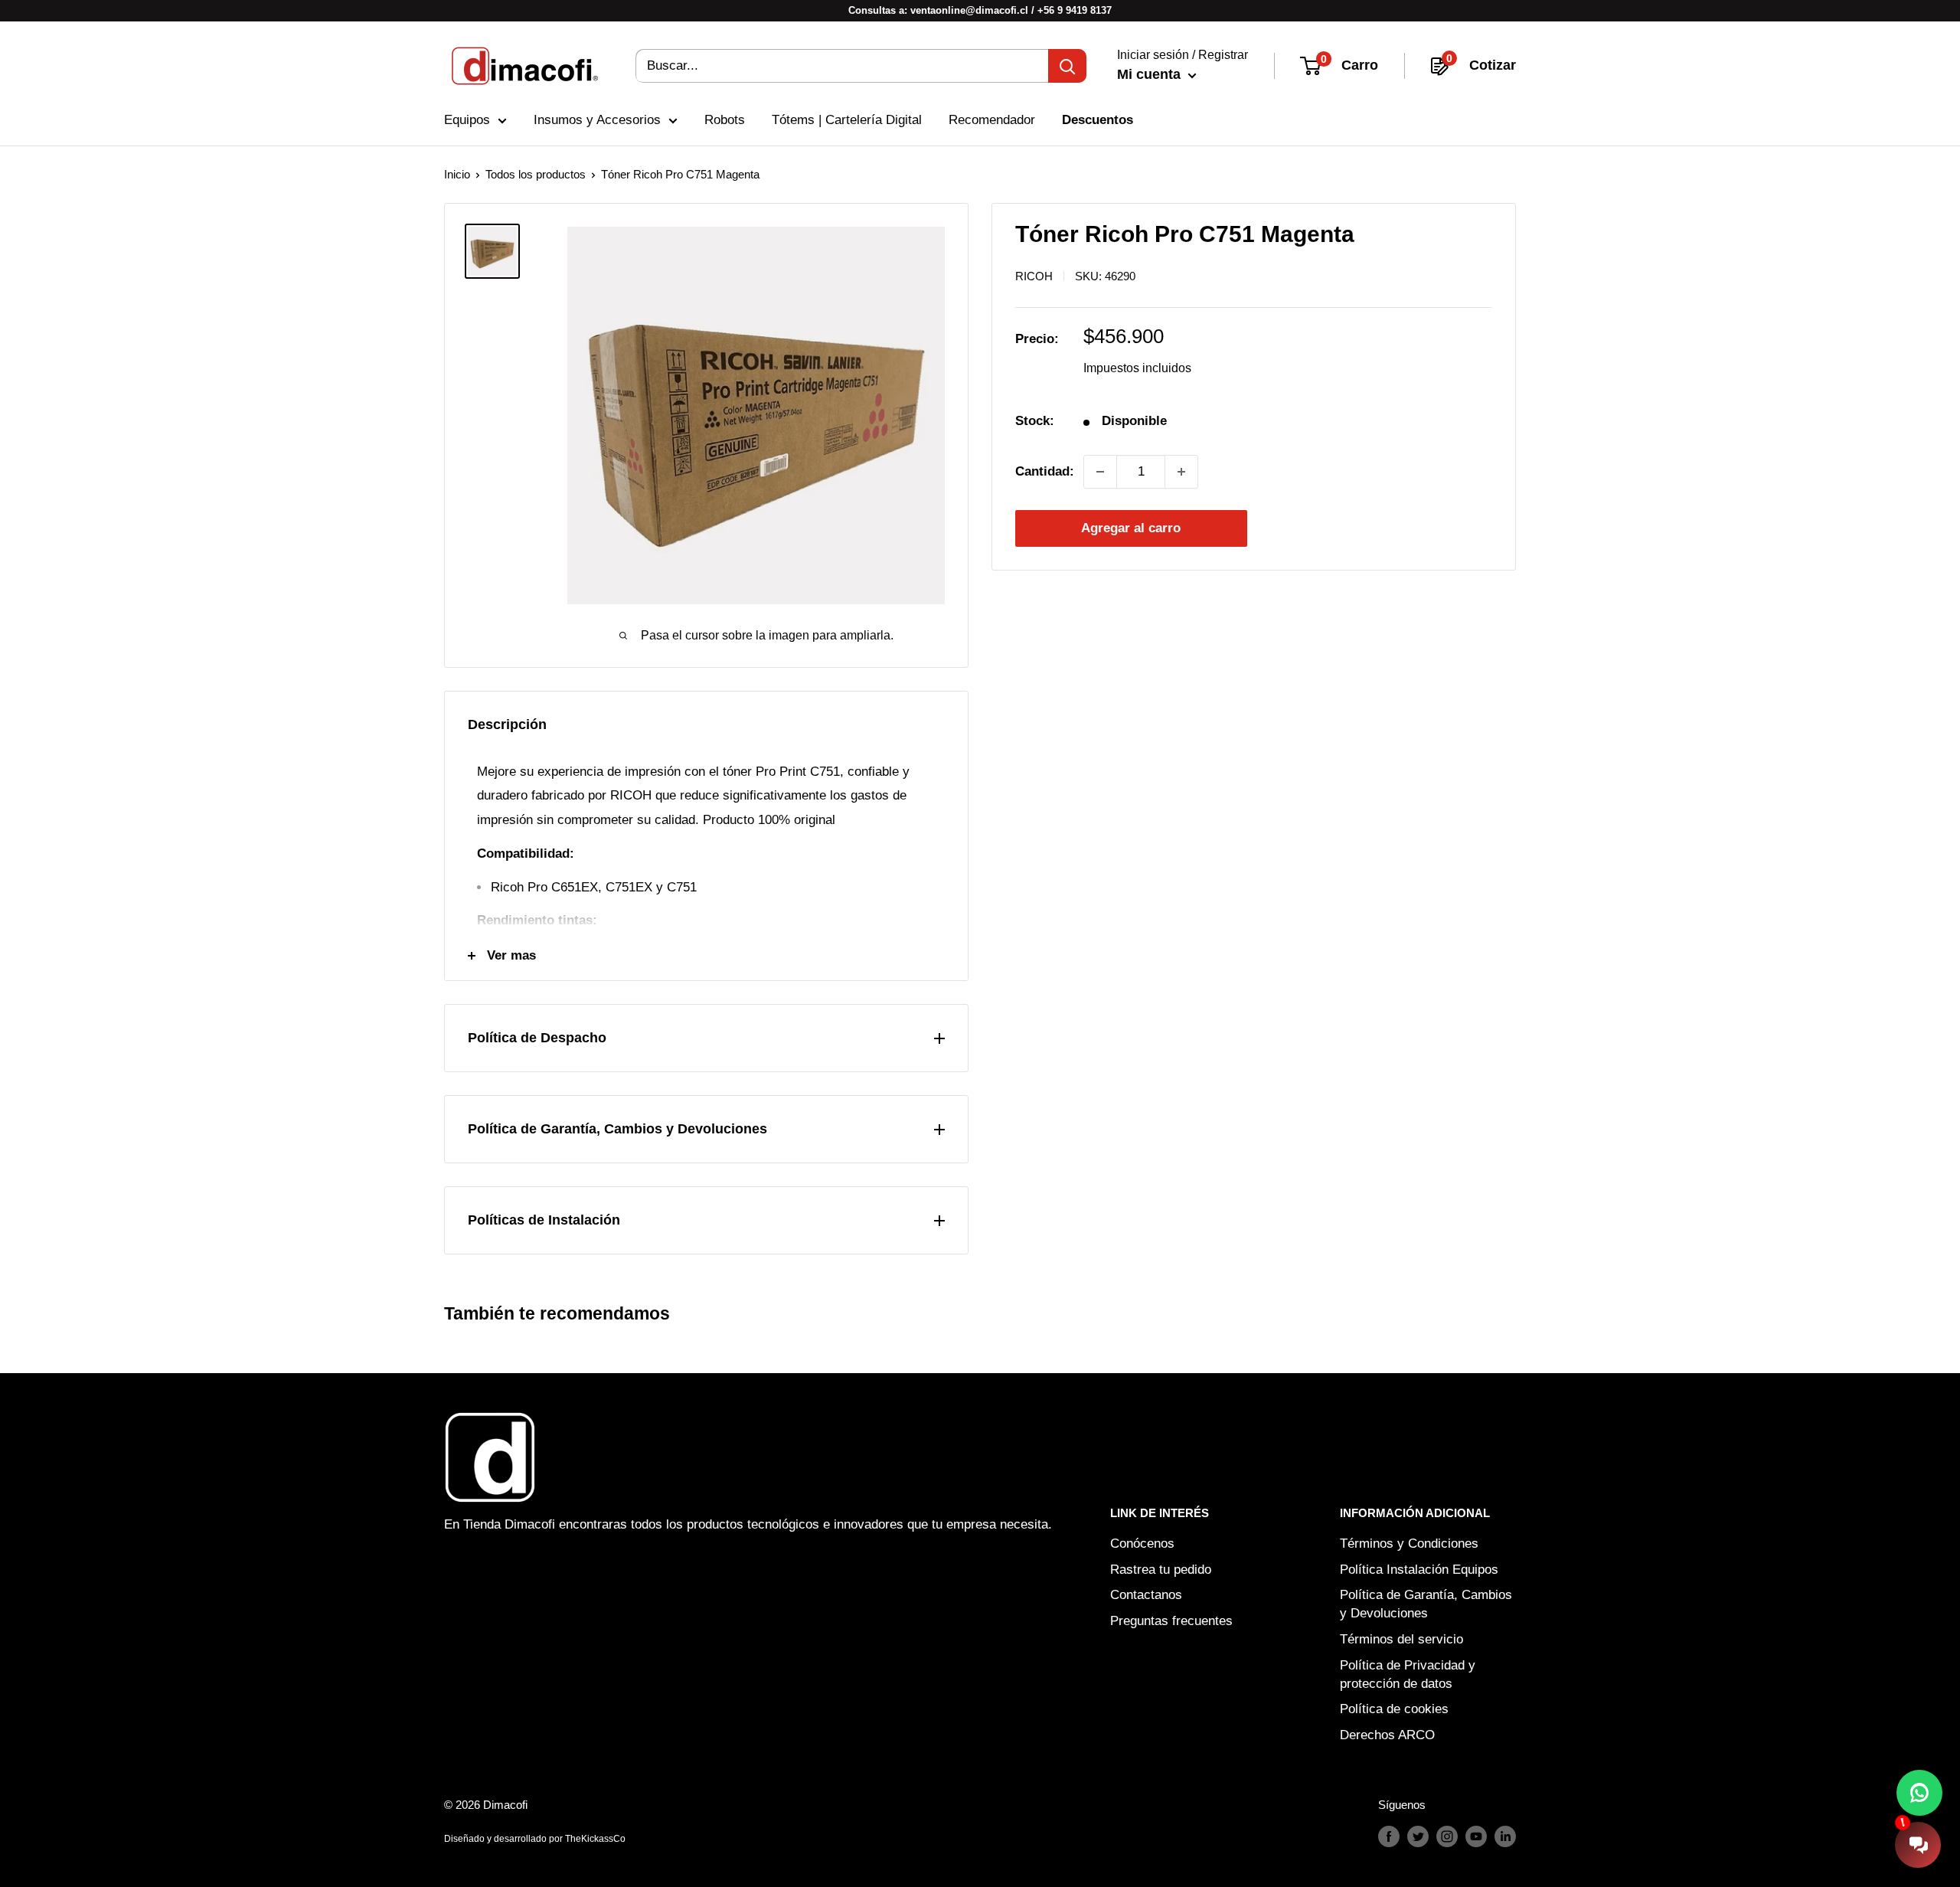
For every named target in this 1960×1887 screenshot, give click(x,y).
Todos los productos (536, 174)
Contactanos (1146, 1595)
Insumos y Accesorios (597, 120)
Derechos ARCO (1387, 1735)
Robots (725, 120)
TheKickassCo (595, 1839)
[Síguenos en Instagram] (1447, 1836)
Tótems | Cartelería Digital (847, 120)
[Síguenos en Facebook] (1389, 1836)
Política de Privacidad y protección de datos (1408, 1674)
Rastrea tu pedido (1161, 1570)
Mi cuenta (1151, 74)
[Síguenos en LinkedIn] (1505, 1836)
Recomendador (992, 120)
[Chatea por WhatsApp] (1919, 1793)
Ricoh (1034, 276)
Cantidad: (1045, 471)
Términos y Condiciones (1409, 1544)
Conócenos (1142, 1544)
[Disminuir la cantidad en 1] (1100, 472)
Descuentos (1098, 120)
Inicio (457, 174)
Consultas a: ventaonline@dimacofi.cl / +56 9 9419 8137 (980, 10)
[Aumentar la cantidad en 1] (1181, 472)
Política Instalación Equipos (1419, 1570)
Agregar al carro (1131, 528)
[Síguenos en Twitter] (1418, 1836)
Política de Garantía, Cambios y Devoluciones (1426, 1604)
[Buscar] (1067, 66)
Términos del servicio (1401, 1639)
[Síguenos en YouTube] (1476, 1836)
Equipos (467, 120)
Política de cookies (1394, 1709)
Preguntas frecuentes (1171, 1621)
